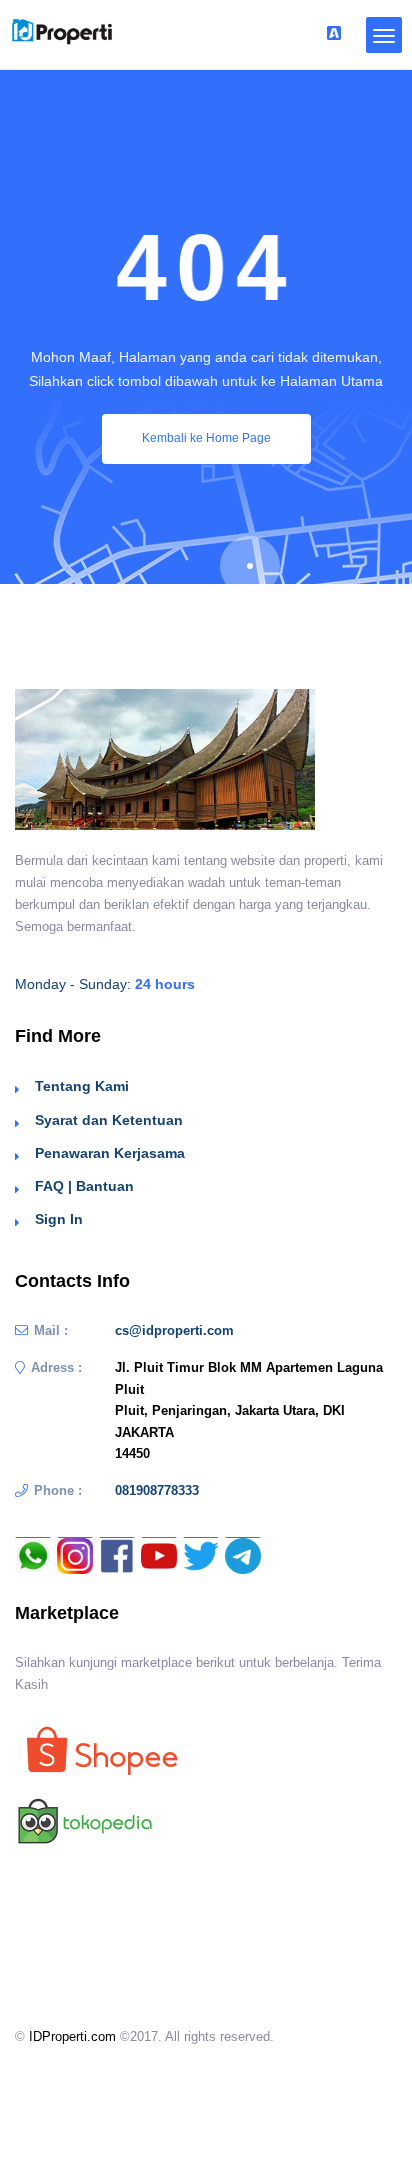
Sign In (59, 1219)
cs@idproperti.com (174, 1330)
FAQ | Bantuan (84, 1186)
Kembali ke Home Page (206, 438)
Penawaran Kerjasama (110, 1153)
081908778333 (157, 1490)
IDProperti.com (72, 2036)
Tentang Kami (82, 1086)
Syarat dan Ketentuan (109, 1120)
